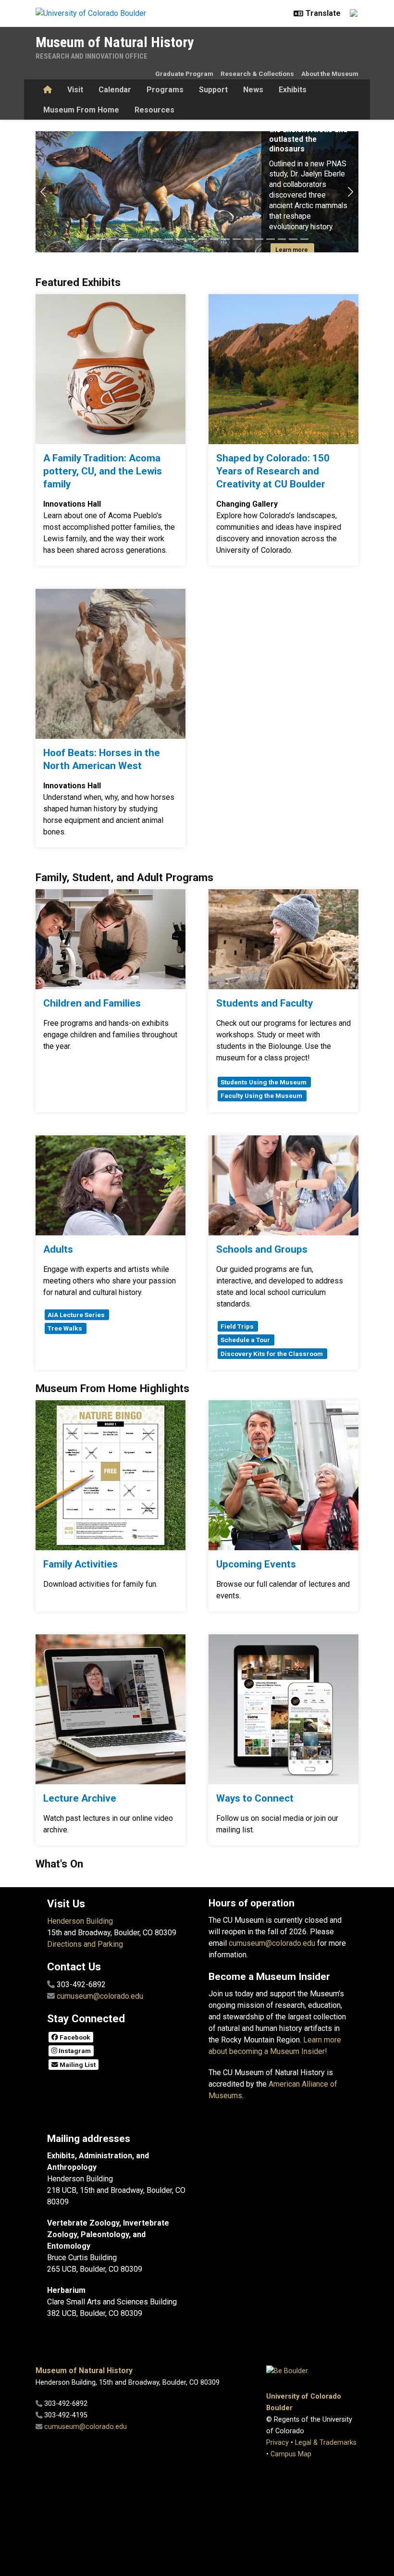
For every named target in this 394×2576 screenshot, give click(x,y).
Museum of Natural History (115, 42)
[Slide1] (90, 239)
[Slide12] (214, 239)
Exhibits (293, 90)
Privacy (277, 2443)
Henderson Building (80, 1921)
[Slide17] (271, 239)
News (253, 90)
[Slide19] (293, 239)
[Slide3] (112, 239)
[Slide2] (101, 239)
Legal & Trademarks (326, 2443)
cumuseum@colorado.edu (100, 1996)
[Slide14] (237, 239)
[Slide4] (123, 239)
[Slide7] (158, 239)
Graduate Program (184, 74)
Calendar (115, 90)
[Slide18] (282, 239)
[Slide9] (180, 239)
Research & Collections (257, 74)
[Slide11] (203, 239)
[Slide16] (259, 239)
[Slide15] (248, 239)
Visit (75, 90)
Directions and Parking (85, 1944)
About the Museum (330, 74)
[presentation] (111, 369)
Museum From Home (81, 110)
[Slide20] (305, 239)
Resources (154, 110)
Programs (165, 90)
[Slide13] (225, 239)
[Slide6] (146, 239)
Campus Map (291, 2454)
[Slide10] (192, 239)
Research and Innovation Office (92, 56)
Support (213, 90)
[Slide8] (169, 239)
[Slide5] (135, 239)
